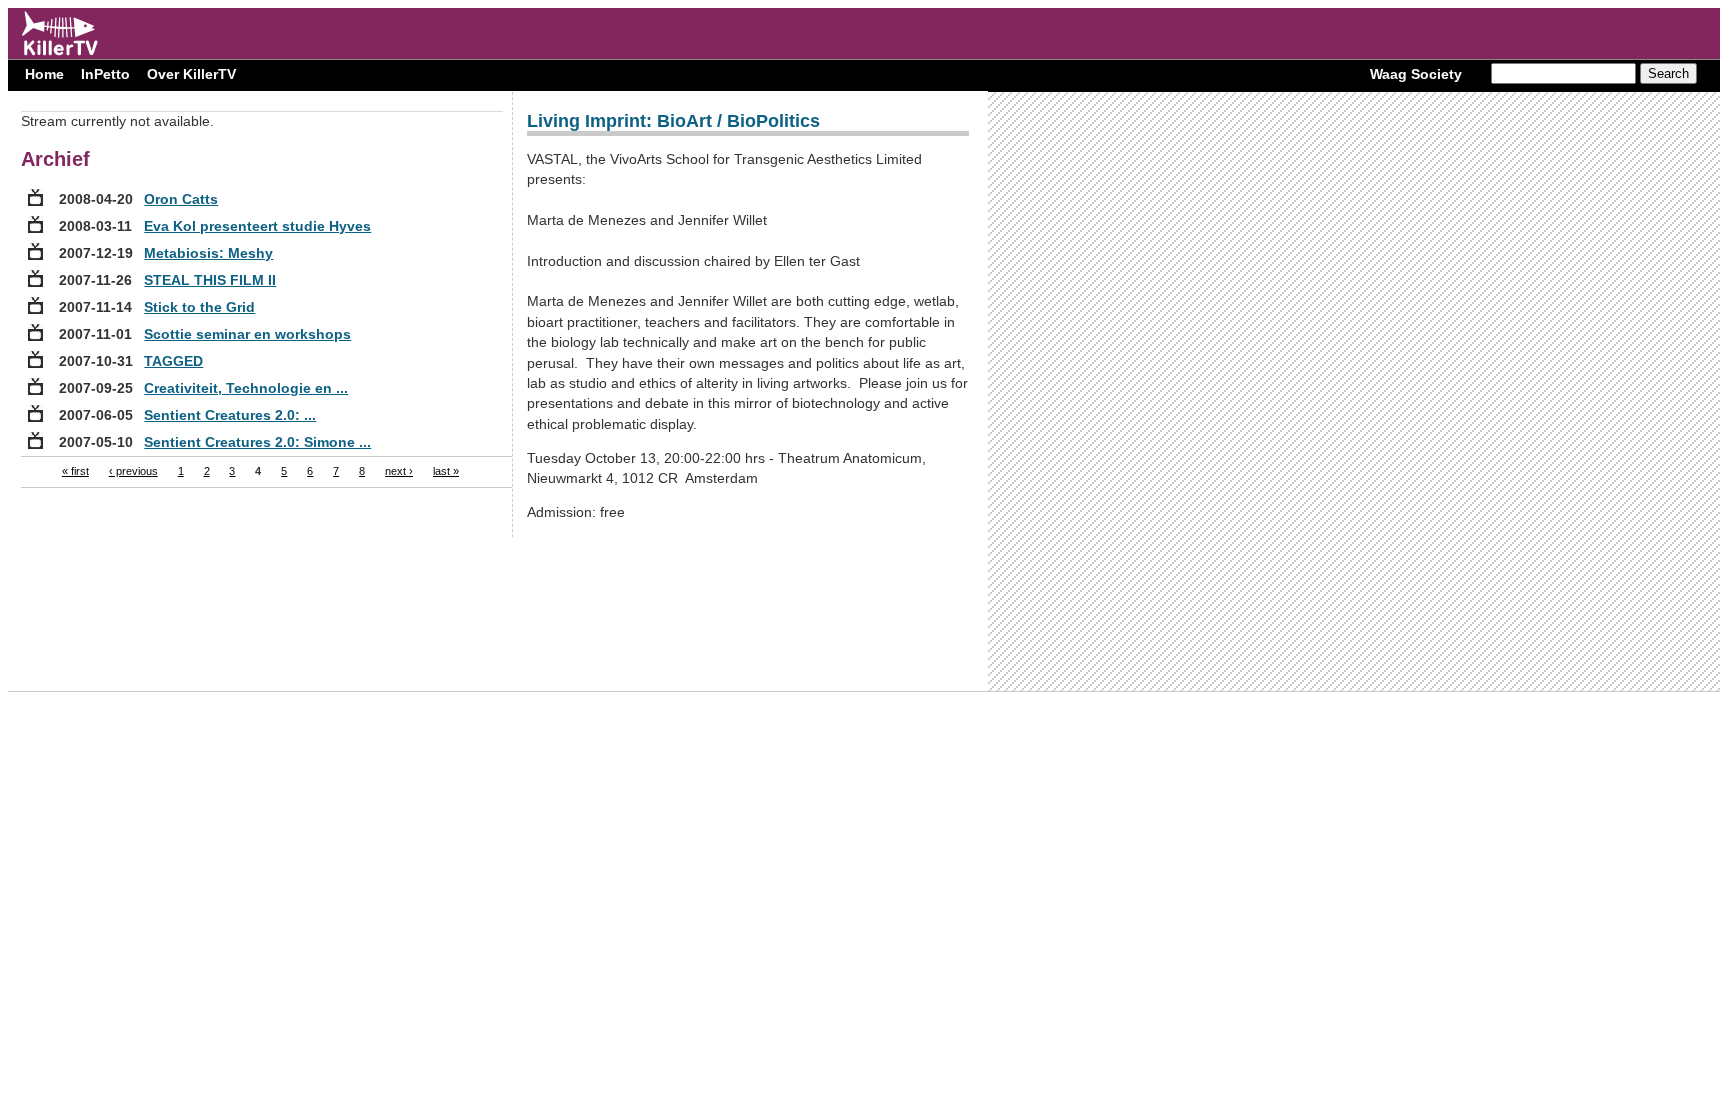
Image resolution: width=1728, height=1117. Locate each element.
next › (399, 471)
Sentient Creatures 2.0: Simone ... (257, 442)
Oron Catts (181, 199)
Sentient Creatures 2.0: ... (230, 415)
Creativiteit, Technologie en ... (246, 388)
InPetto (105, 74)
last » (446, 471)
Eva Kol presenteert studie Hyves (257, 226)
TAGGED (173, 361)
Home (44, 74)
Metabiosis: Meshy (208, 253)
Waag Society (1416, 74)
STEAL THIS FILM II (210, 280)
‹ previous (133, 471)
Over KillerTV (191, 74)
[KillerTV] (60, 54)
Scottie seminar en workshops (247, 334)
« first (75, 471)
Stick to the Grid (199, 307)
